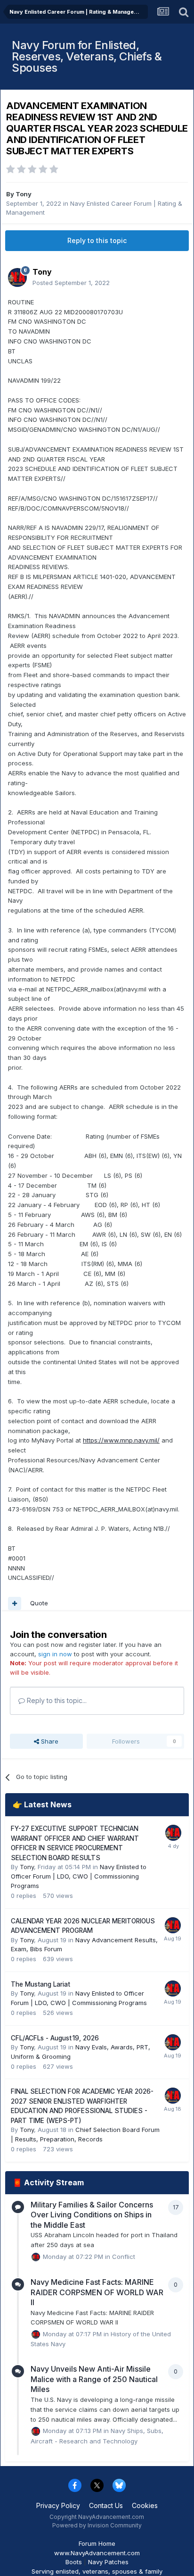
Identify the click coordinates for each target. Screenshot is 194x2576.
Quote (39, 1603)
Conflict (124, 2256)
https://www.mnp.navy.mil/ (121, 1440)
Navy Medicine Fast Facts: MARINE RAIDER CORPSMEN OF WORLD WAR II (97, 2292)
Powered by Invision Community (97, 2525)
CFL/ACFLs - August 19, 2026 (55, 2038)
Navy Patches (108, 2562)
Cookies (145, 2505)
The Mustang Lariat (40, 1984)
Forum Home (97, 2543)
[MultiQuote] (15, 1603)
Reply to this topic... (56, 1700)
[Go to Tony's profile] (17, 277)
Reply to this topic (97, 240)
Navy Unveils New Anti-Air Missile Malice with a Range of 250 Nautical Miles (94, 2379)
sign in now (55, 1654)
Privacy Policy (58, 2505)
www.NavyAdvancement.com (97, 2553)
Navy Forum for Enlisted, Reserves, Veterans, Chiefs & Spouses (87, 56)
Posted (71, 283)
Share (49, 1741)
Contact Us (106, 2505)
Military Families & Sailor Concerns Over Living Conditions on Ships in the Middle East (92, 2215)
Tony (24, 194)
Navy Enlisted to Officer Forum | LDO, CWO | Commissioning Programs (79, 1876)
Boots (74, 2562)
